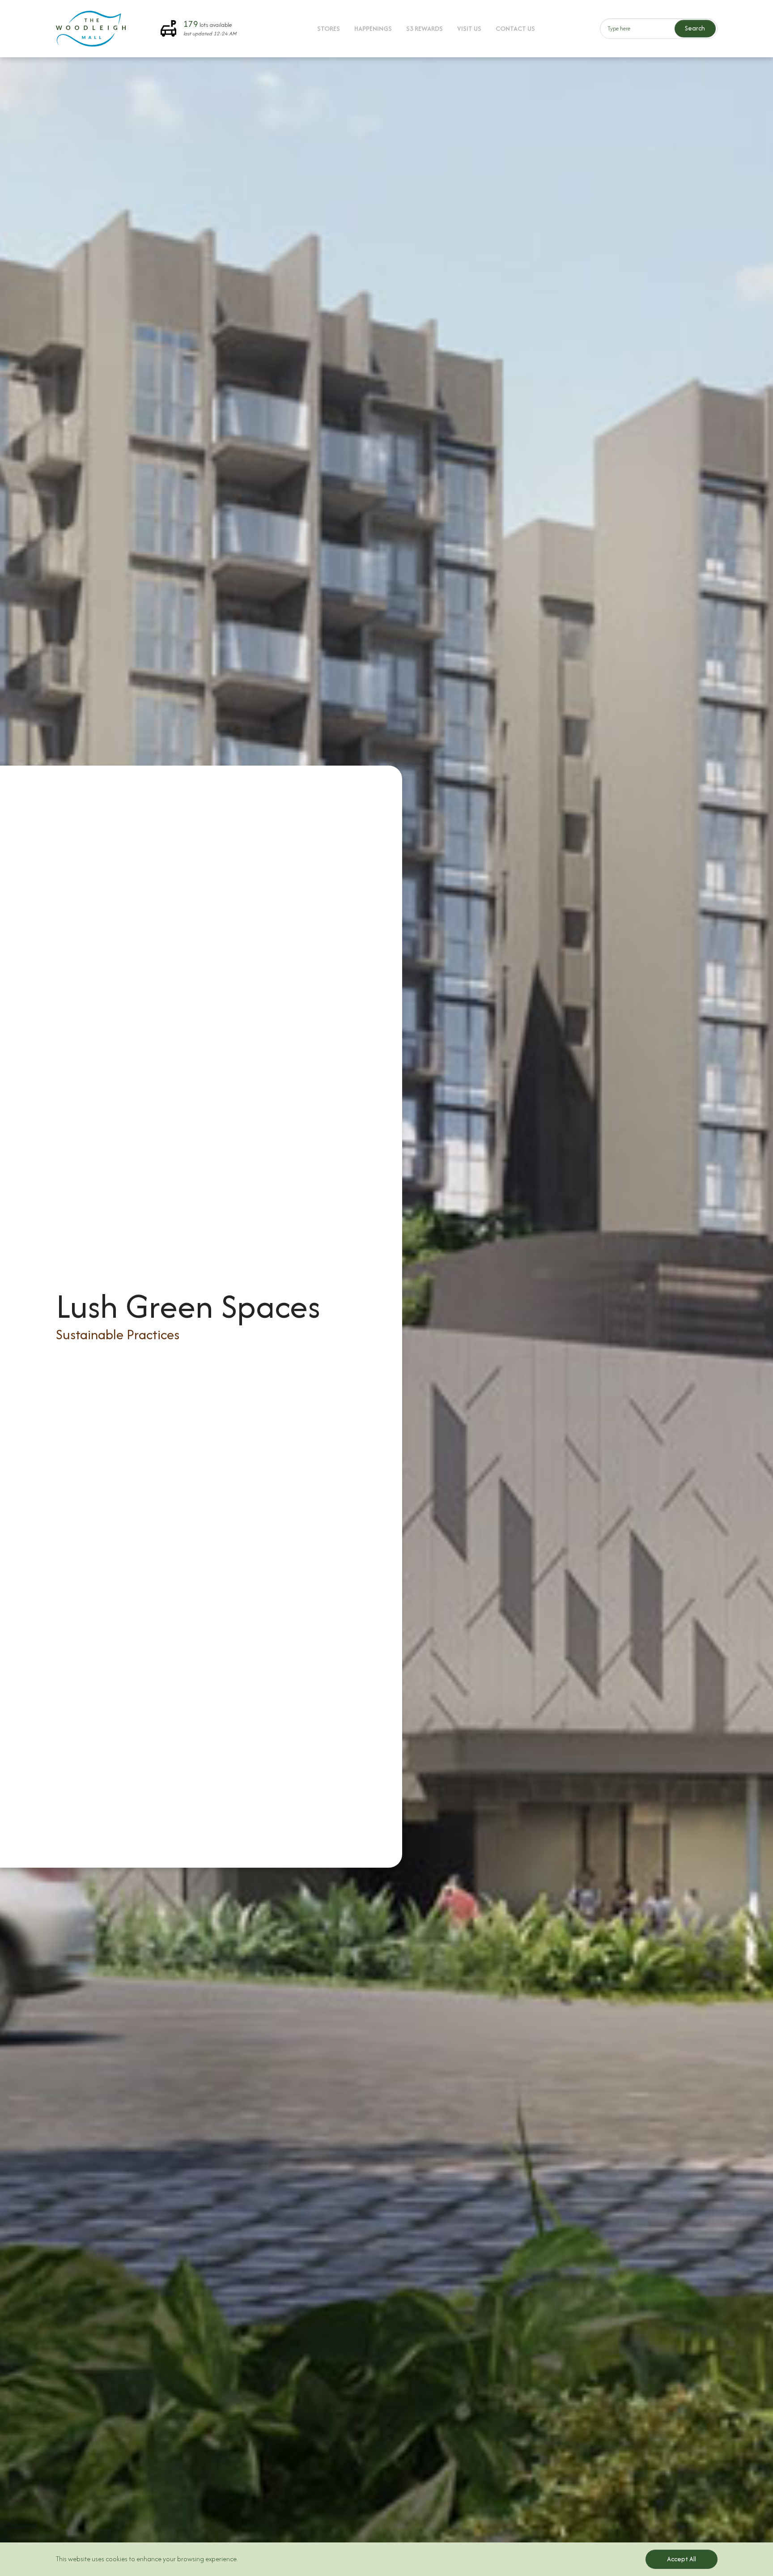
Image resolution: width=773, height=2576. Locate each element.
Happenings (373, 28)
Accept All (682, 2559)
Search (695, 28)
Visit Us (469, 28)
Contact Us (515, 28)
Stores (329, 28)
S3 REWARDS (425, 28)
